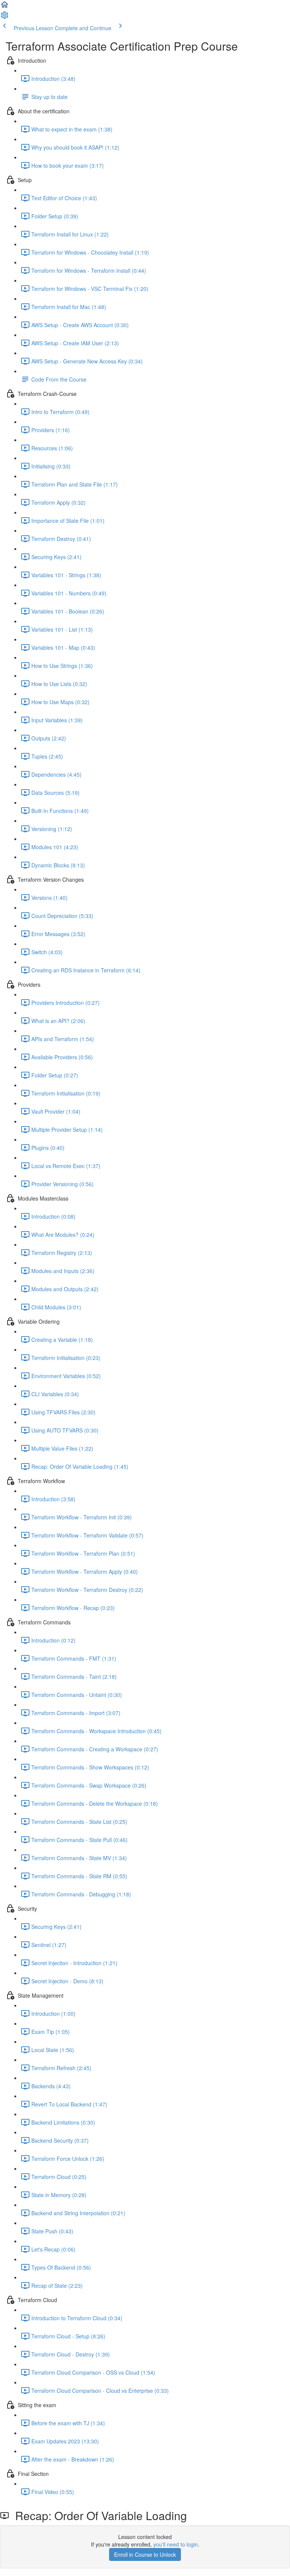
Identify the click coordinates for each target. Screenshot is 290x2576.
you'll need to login (176, 2544)
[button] (5, 7)
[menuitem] (5, 17)
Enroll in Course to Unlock (145, 2554)
